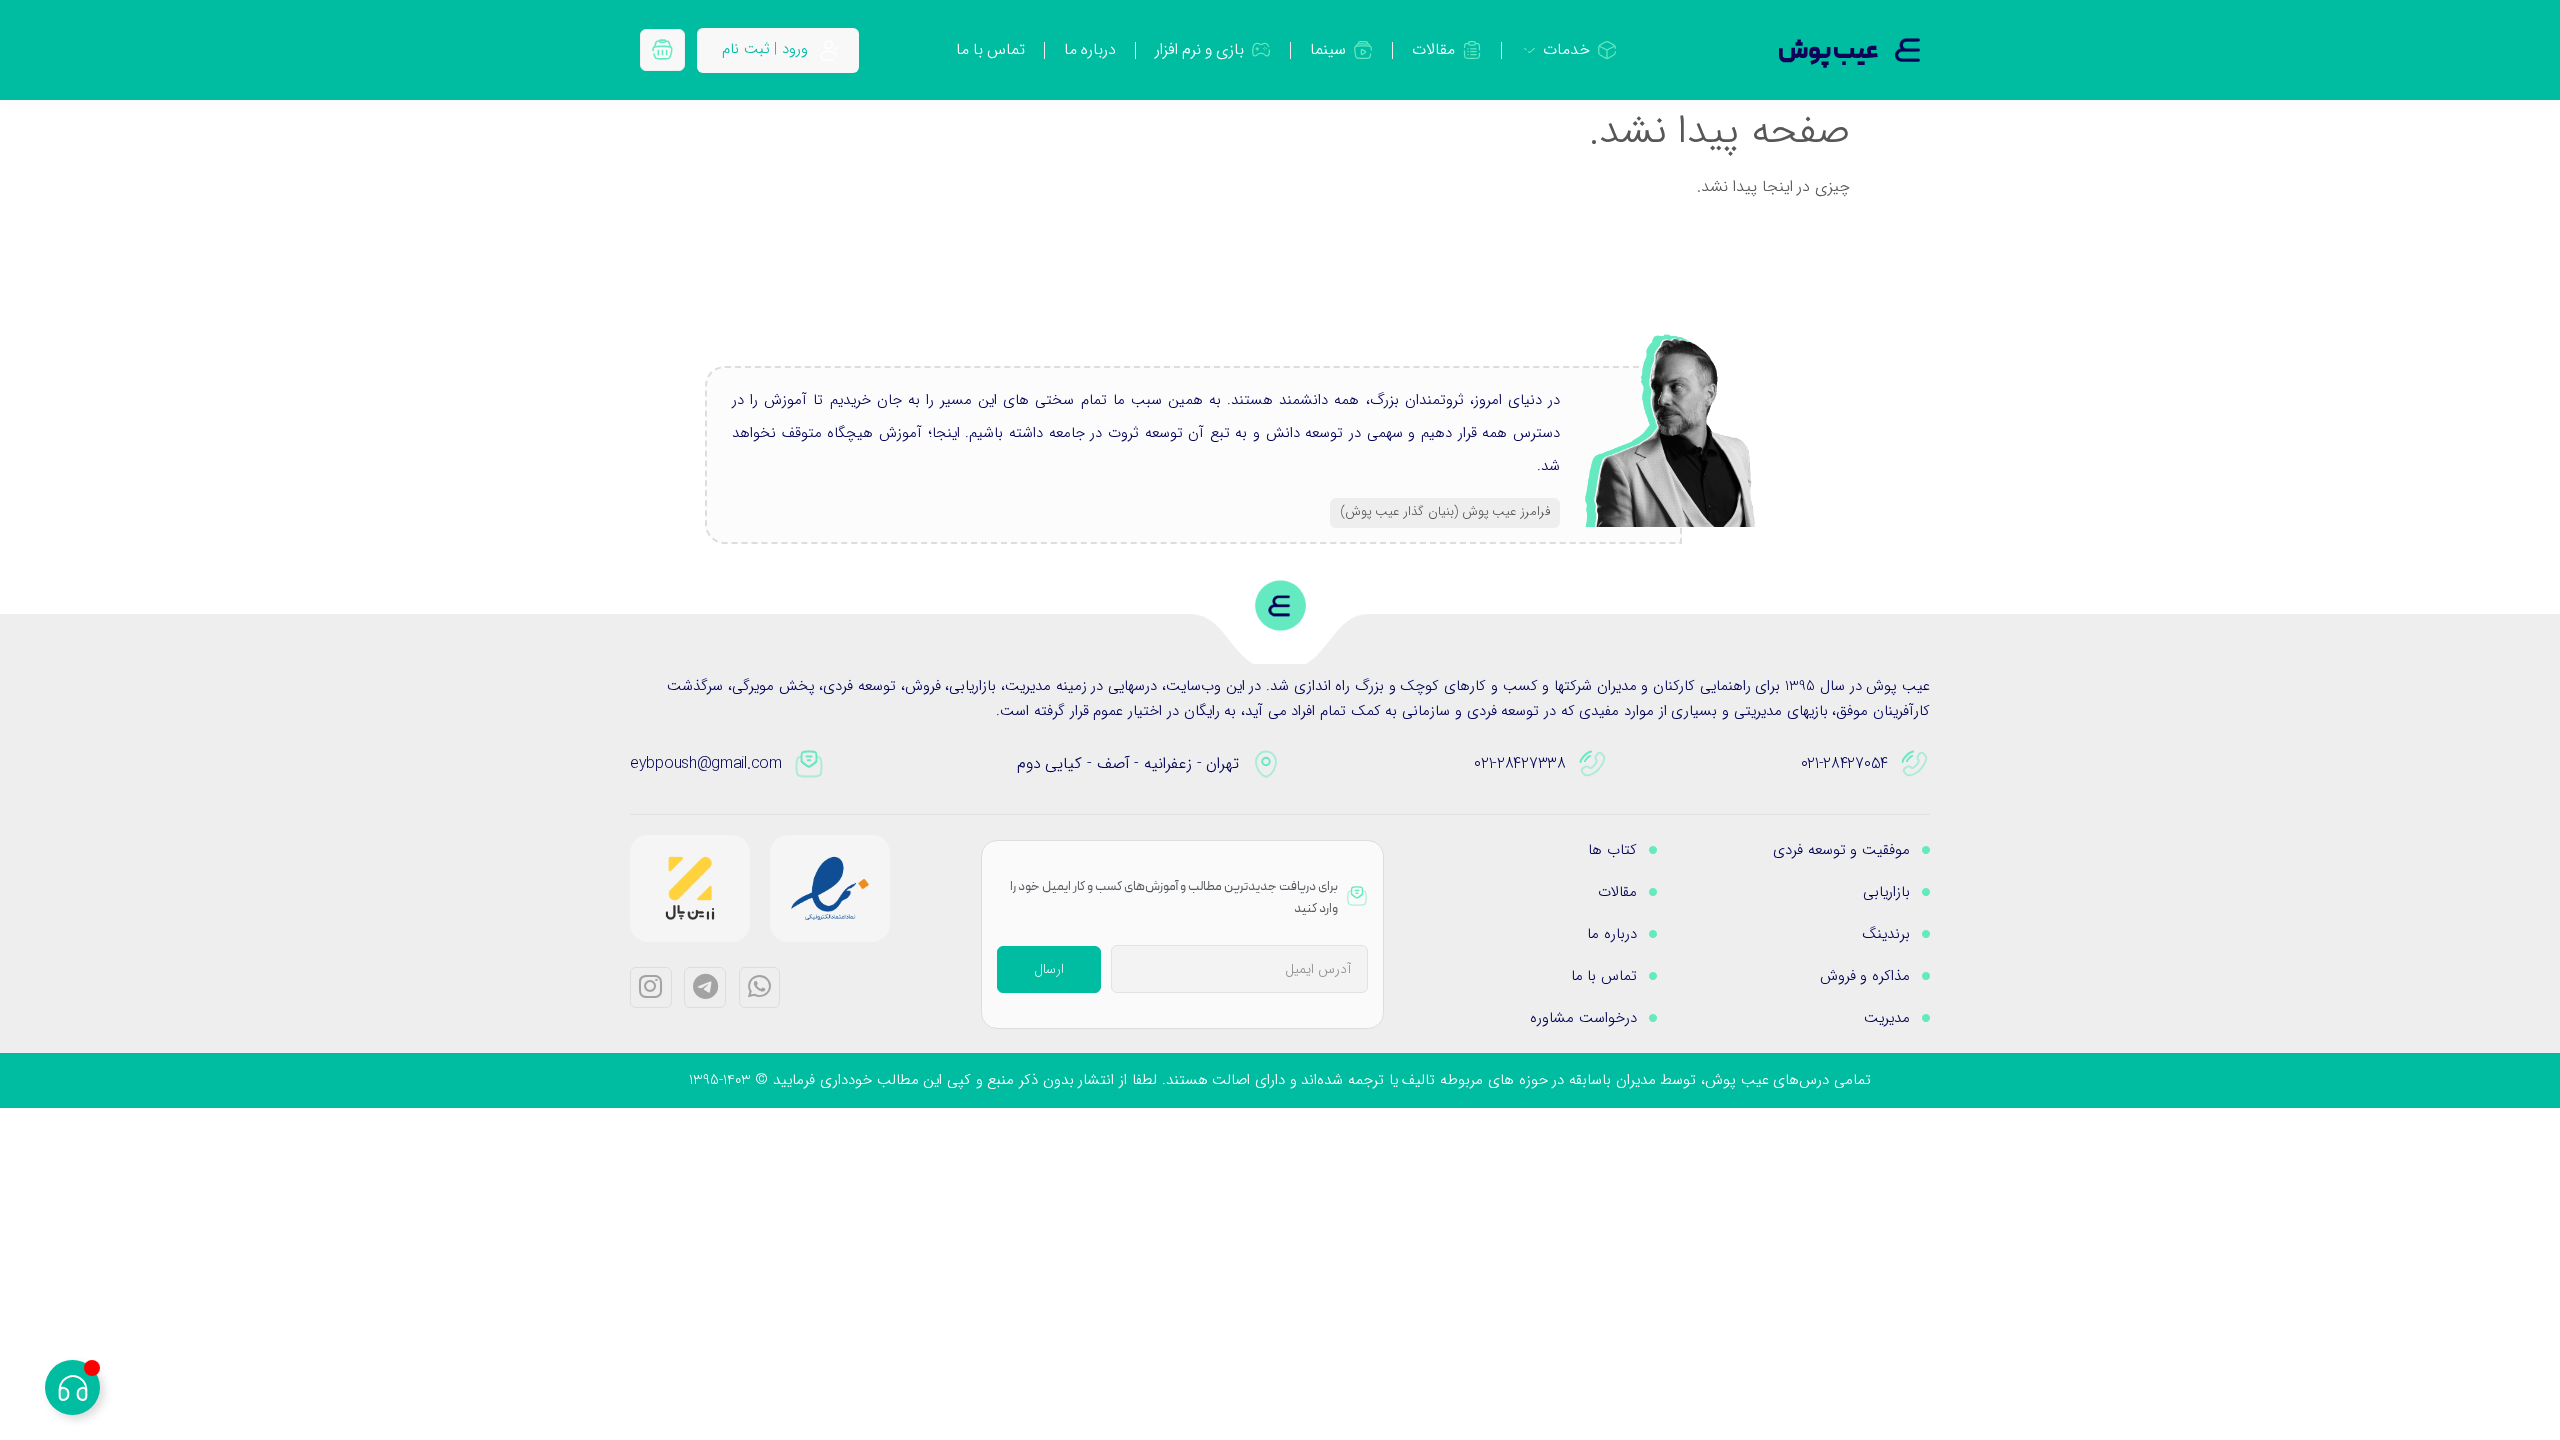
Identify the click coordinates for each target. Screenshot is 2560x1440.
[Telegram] (705, 988)
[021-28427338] (1593, 764)
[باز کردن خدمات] (1529, 50)
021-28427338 (1519, 763)
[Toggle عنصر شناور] (72, 1387)
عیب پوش (1828, 52)
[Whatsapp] (760, 988)
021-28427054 (1844, 763)
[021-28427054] (1915, 764)
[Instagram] (651, 988)
